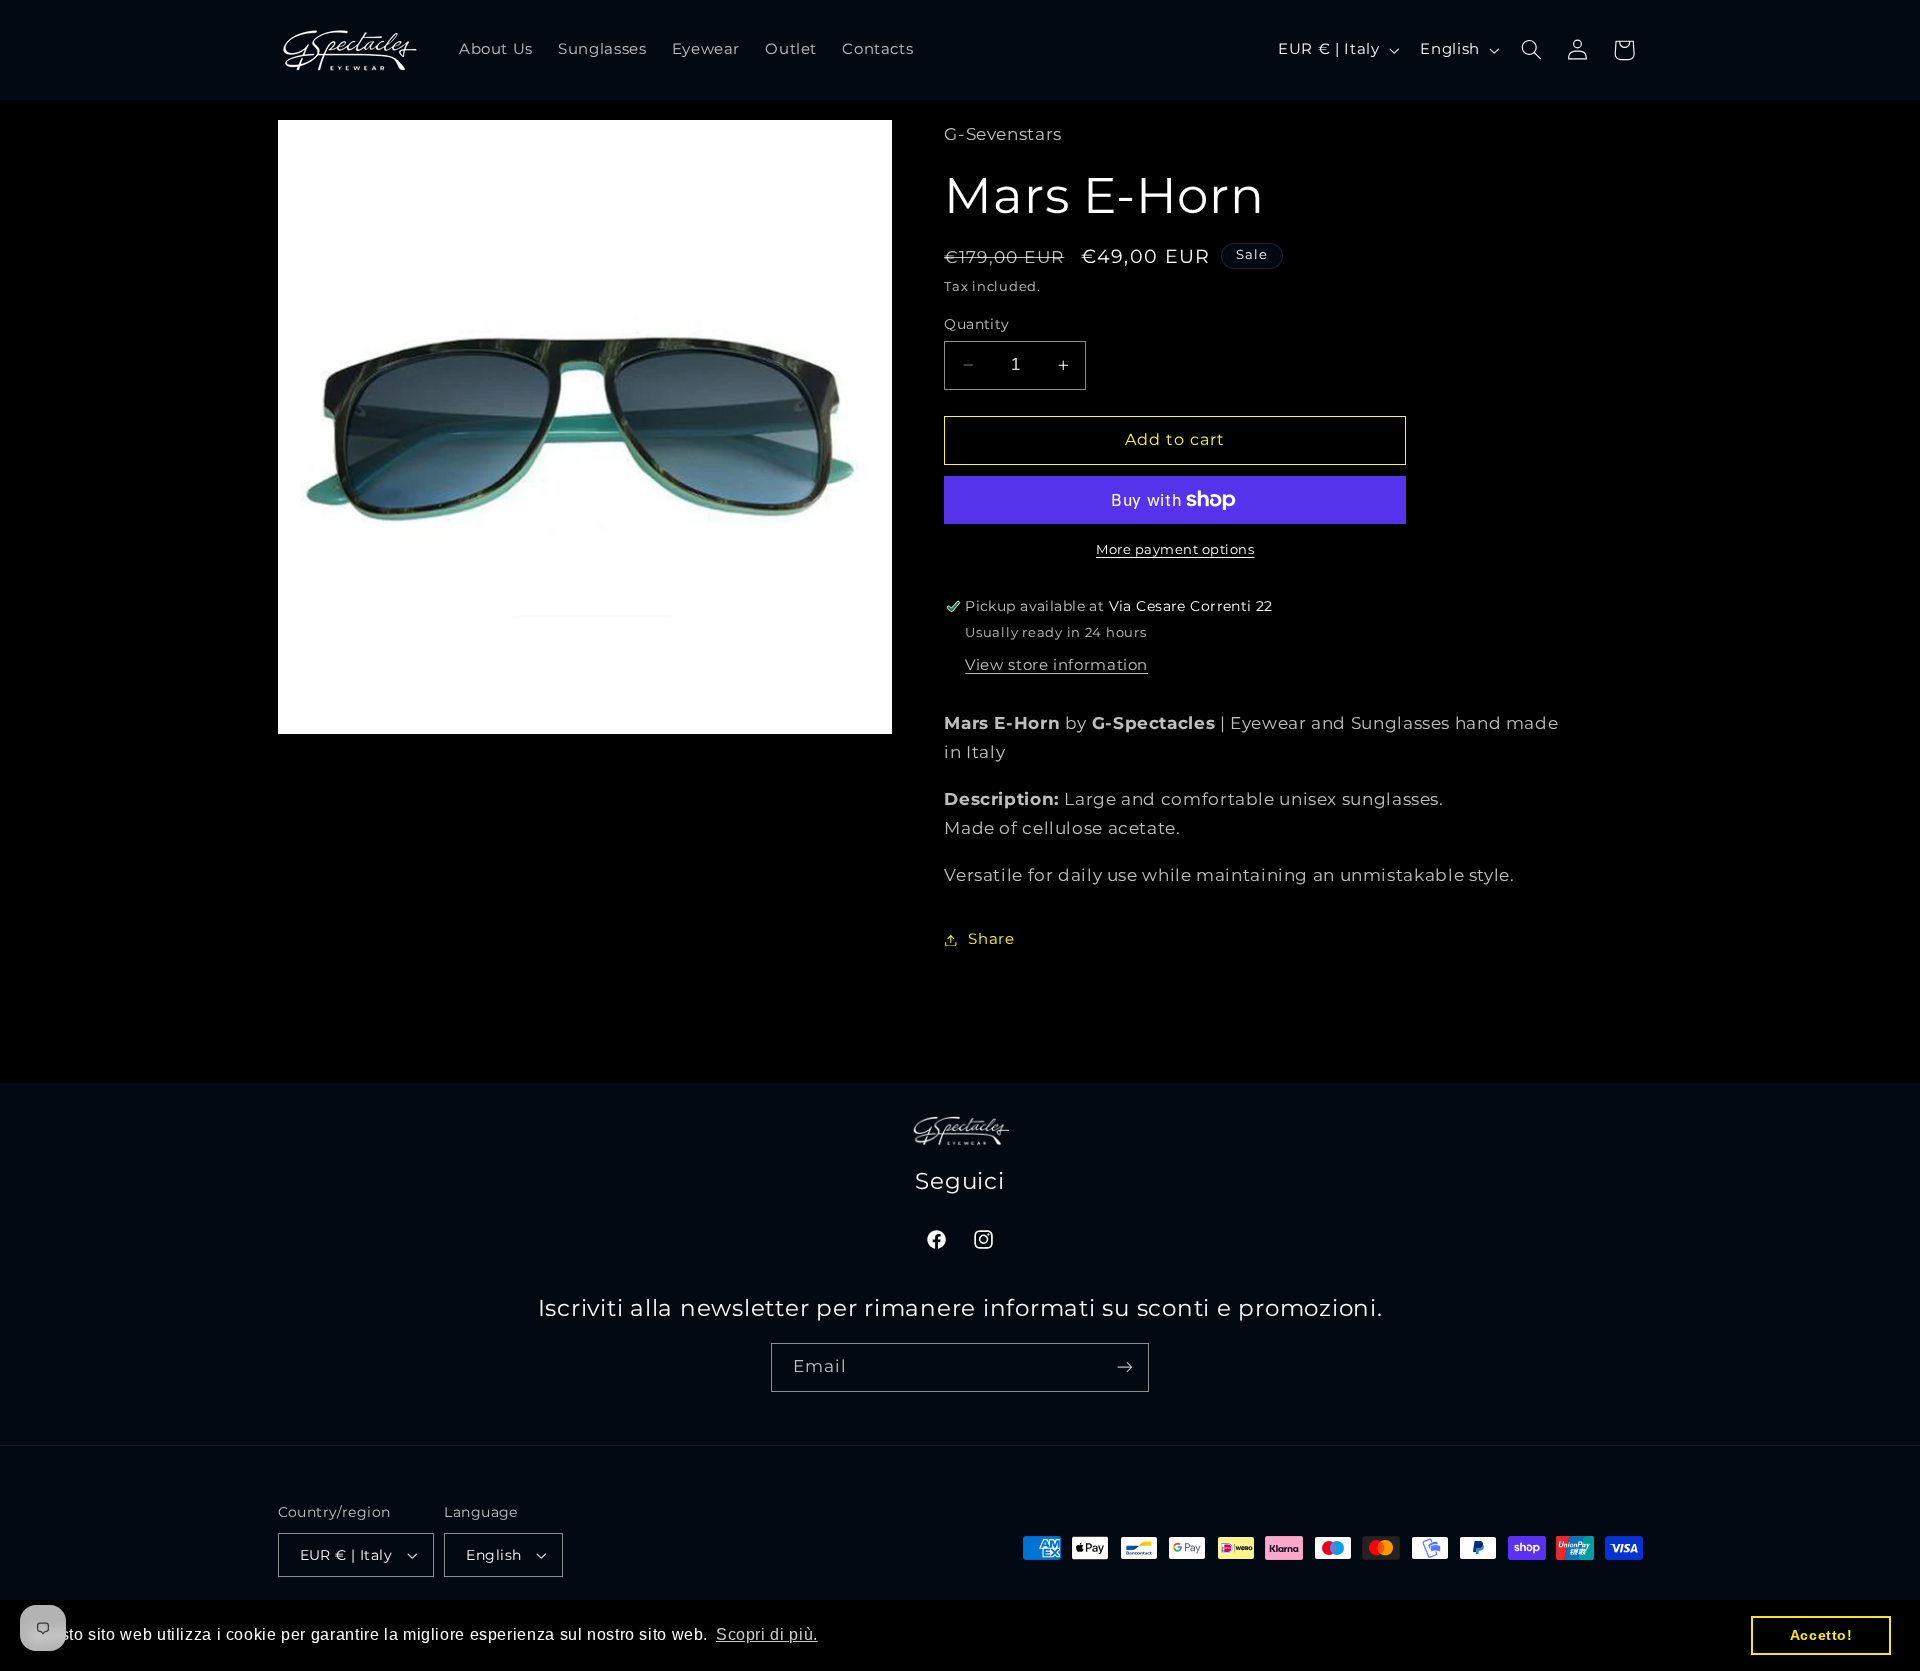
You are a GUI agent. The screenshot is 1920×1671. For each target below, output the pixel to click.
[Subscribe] (1125, 1367)
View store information (1056, 665)
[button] (1531, 50)
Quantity (976, 324)
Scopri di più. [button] (767, 1634)
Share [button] (991, 939)
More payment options (1175, 549)
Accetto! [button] (1821, 1635)
